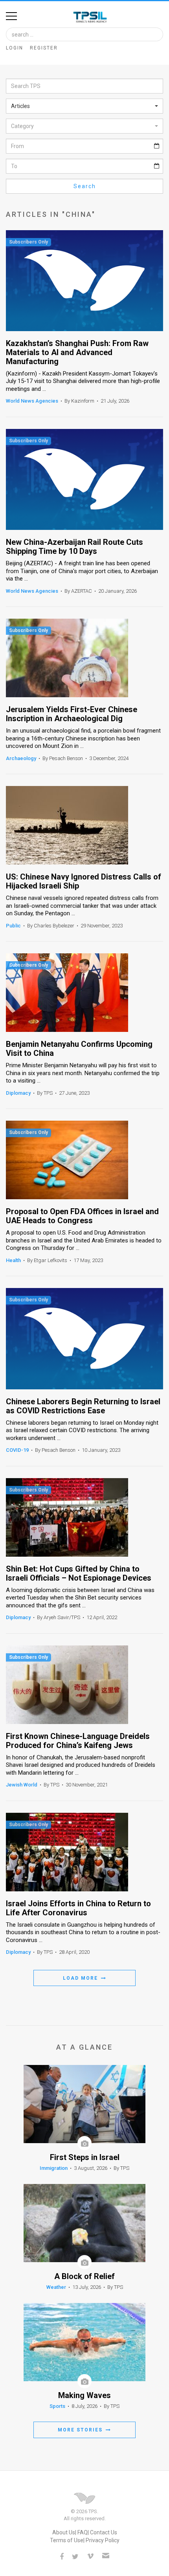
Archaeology (21, 758)
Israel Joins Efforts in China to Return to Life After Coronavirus (78, 1908)
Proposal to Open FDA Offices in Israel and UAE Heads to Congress (82, 1216)
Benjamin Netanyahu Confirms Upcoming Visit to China (79, 1049)
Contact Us (104, 2532)
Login (15, 48)
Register (44, 48)
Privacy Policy (103, 2540)
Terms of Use (67, 2540)
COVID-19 (17, 1450)
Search (85, 186)
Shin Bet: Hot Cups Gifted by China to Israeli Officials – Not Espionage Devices (79, 1574)
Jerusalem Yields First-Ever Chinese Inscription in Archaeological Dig (72, 714)
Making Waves (84, 2396)
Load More (81, 1978)
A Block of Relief (84, 2276)
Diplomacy (18, 1093)
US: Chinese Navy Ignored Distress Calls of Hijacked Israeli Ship (84, 881)
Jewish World (22, 1785)
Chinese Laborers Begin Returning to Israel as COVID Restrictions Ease (83, 1406)
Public (13, 926)
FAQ (83, 2532)
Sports (57, 2406)
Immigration (54, 2168)
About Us (64, 2532)
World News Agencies (32, 401)
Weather (56, 2287)
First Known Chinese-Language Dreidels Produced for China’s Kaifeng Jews (78, 1741)
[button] (84, 106)
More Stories (81, 2430)
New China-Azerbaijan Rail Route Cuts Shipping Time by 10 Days (74, 547)
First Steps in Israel (85, 2157)
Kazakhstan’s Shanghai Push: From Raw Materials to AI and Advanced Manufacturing (77, 353)
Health (13, 1260)
